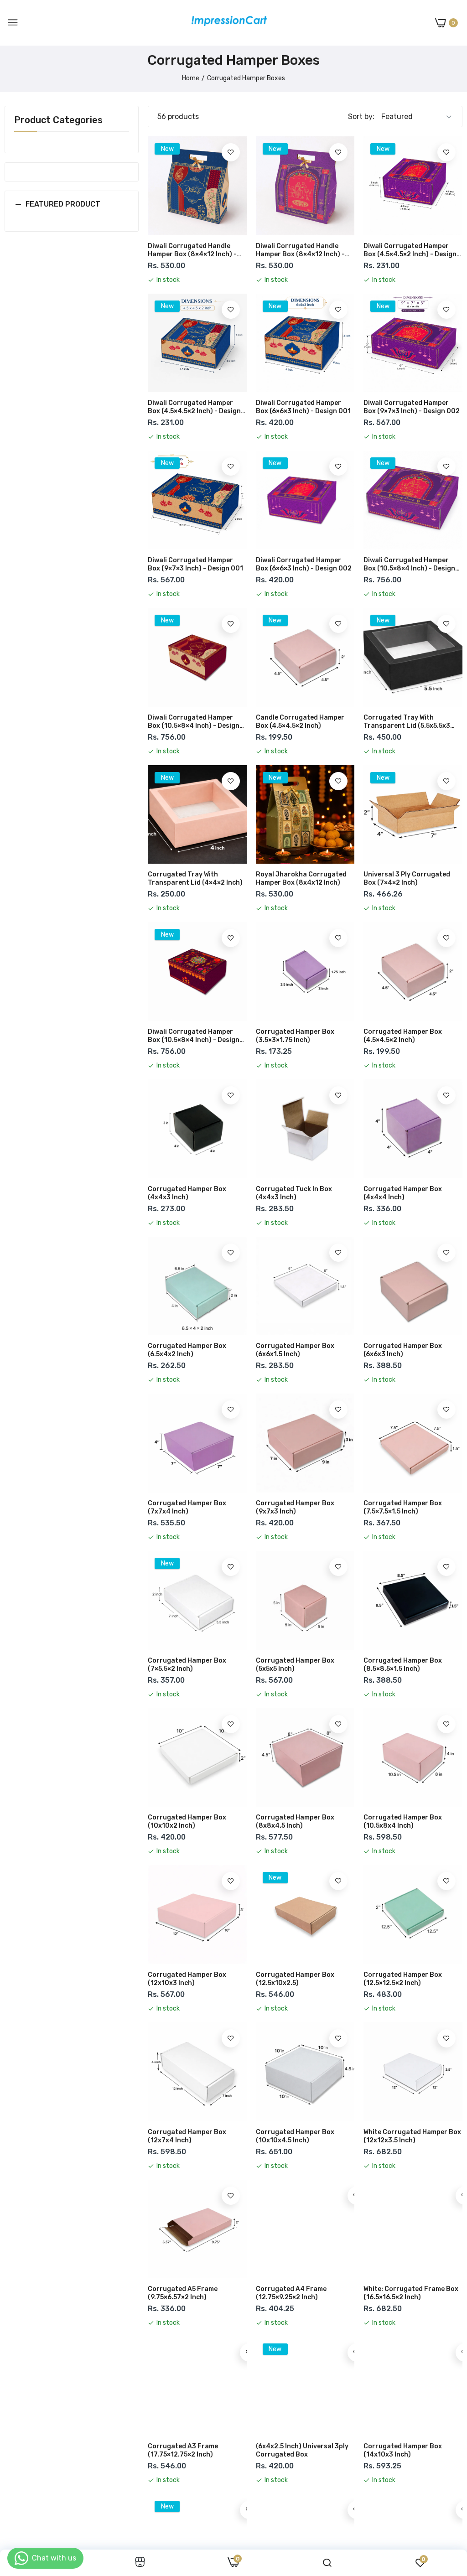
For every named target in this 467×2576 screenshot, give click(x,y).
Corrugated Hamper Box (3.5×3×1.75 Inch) (295, 1036)
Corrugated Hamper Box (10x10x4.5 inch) (295, 2136)
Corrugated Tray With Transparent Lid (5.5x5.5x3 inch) (407, 722)
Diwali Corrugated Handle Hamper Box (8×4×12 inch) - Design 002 (300, 250)
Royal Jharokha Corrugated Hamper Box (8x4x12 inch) (301, 879)
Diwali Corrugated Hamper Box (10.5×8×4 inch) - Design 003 (194, 1036)
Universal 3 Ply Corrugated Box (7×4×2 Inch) (407, 879)
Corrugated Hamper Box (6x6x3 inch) (403, 1350)
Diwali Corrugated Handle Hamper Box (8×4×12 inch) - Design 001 (192, 250)
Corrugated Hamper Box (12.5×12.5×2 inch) (403, 1979)
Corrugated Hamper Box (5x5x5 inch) (295, 1665)
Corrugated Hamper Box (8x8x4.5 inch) (295, 1822)
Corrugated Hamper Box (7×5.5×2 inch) (187, 1665)
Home (191, 78)
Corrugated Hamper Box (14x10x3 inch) (403, 2450)
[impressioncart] (227, 23)
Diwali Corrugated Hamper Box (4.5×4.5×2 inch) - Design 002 (410, 250)
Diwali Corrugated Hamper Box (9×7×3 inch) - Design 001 (195, 564)
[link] (231, 152)
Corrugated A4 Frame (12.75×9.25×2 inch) (291, 2293)
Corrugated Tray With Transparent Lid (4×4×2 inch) (195, 879)
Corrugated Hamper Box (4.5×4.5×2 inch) (403, 1036)
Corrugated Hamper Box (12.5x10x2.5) (295, 1979)
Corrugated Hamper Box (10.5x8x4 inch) (403, 1822)
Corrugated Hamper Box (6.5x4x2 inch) (187, 1350)
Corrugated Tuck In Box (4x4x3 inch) (294, 1193)
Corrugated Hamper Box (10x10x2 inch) (187, 1822)
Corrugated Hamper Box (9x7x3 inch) (295, 1507)
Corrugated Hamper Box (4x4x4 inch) (403, 1193)
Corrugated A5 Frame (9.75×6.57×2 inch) (183, 2293)
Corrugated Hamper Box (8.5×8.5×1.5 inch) (403, 1665)
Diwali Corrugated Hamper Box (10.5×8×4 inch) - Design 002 (409, 565)
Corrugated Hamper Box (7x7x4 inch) (187, 1507)
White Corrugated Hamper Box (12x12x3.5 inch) (412, 2136)
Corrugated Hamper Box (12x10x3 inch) (187, 1979)
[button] (72, 211)
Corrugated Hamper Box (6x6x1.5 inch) (295, 1350)
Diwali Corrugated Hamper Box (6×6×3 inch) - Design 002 (304, 564)
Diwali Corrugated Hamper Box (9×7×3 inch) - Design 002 (412, 407)
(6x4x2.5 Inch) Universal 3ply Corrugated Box (302, 2450)
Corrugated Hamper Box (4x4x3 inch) (187, 1193)
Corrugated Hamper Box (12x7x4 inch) (187, 2136)
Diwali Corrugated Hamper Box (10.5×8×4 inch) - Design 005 (194, 722)
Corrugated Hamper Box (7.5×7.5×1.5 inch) (403, 1507)
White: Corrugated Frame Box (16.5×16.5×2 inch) (411, 2293)
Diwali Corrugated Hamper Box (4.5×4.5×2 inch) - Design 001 (194, 407)
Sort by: (361, 117)
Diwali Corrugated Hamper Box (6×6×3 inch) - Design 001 (303, 407)
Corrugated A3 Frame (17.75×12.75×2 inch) (183, 2450)
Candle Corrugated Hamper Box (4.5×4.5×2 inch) (300, 722)
